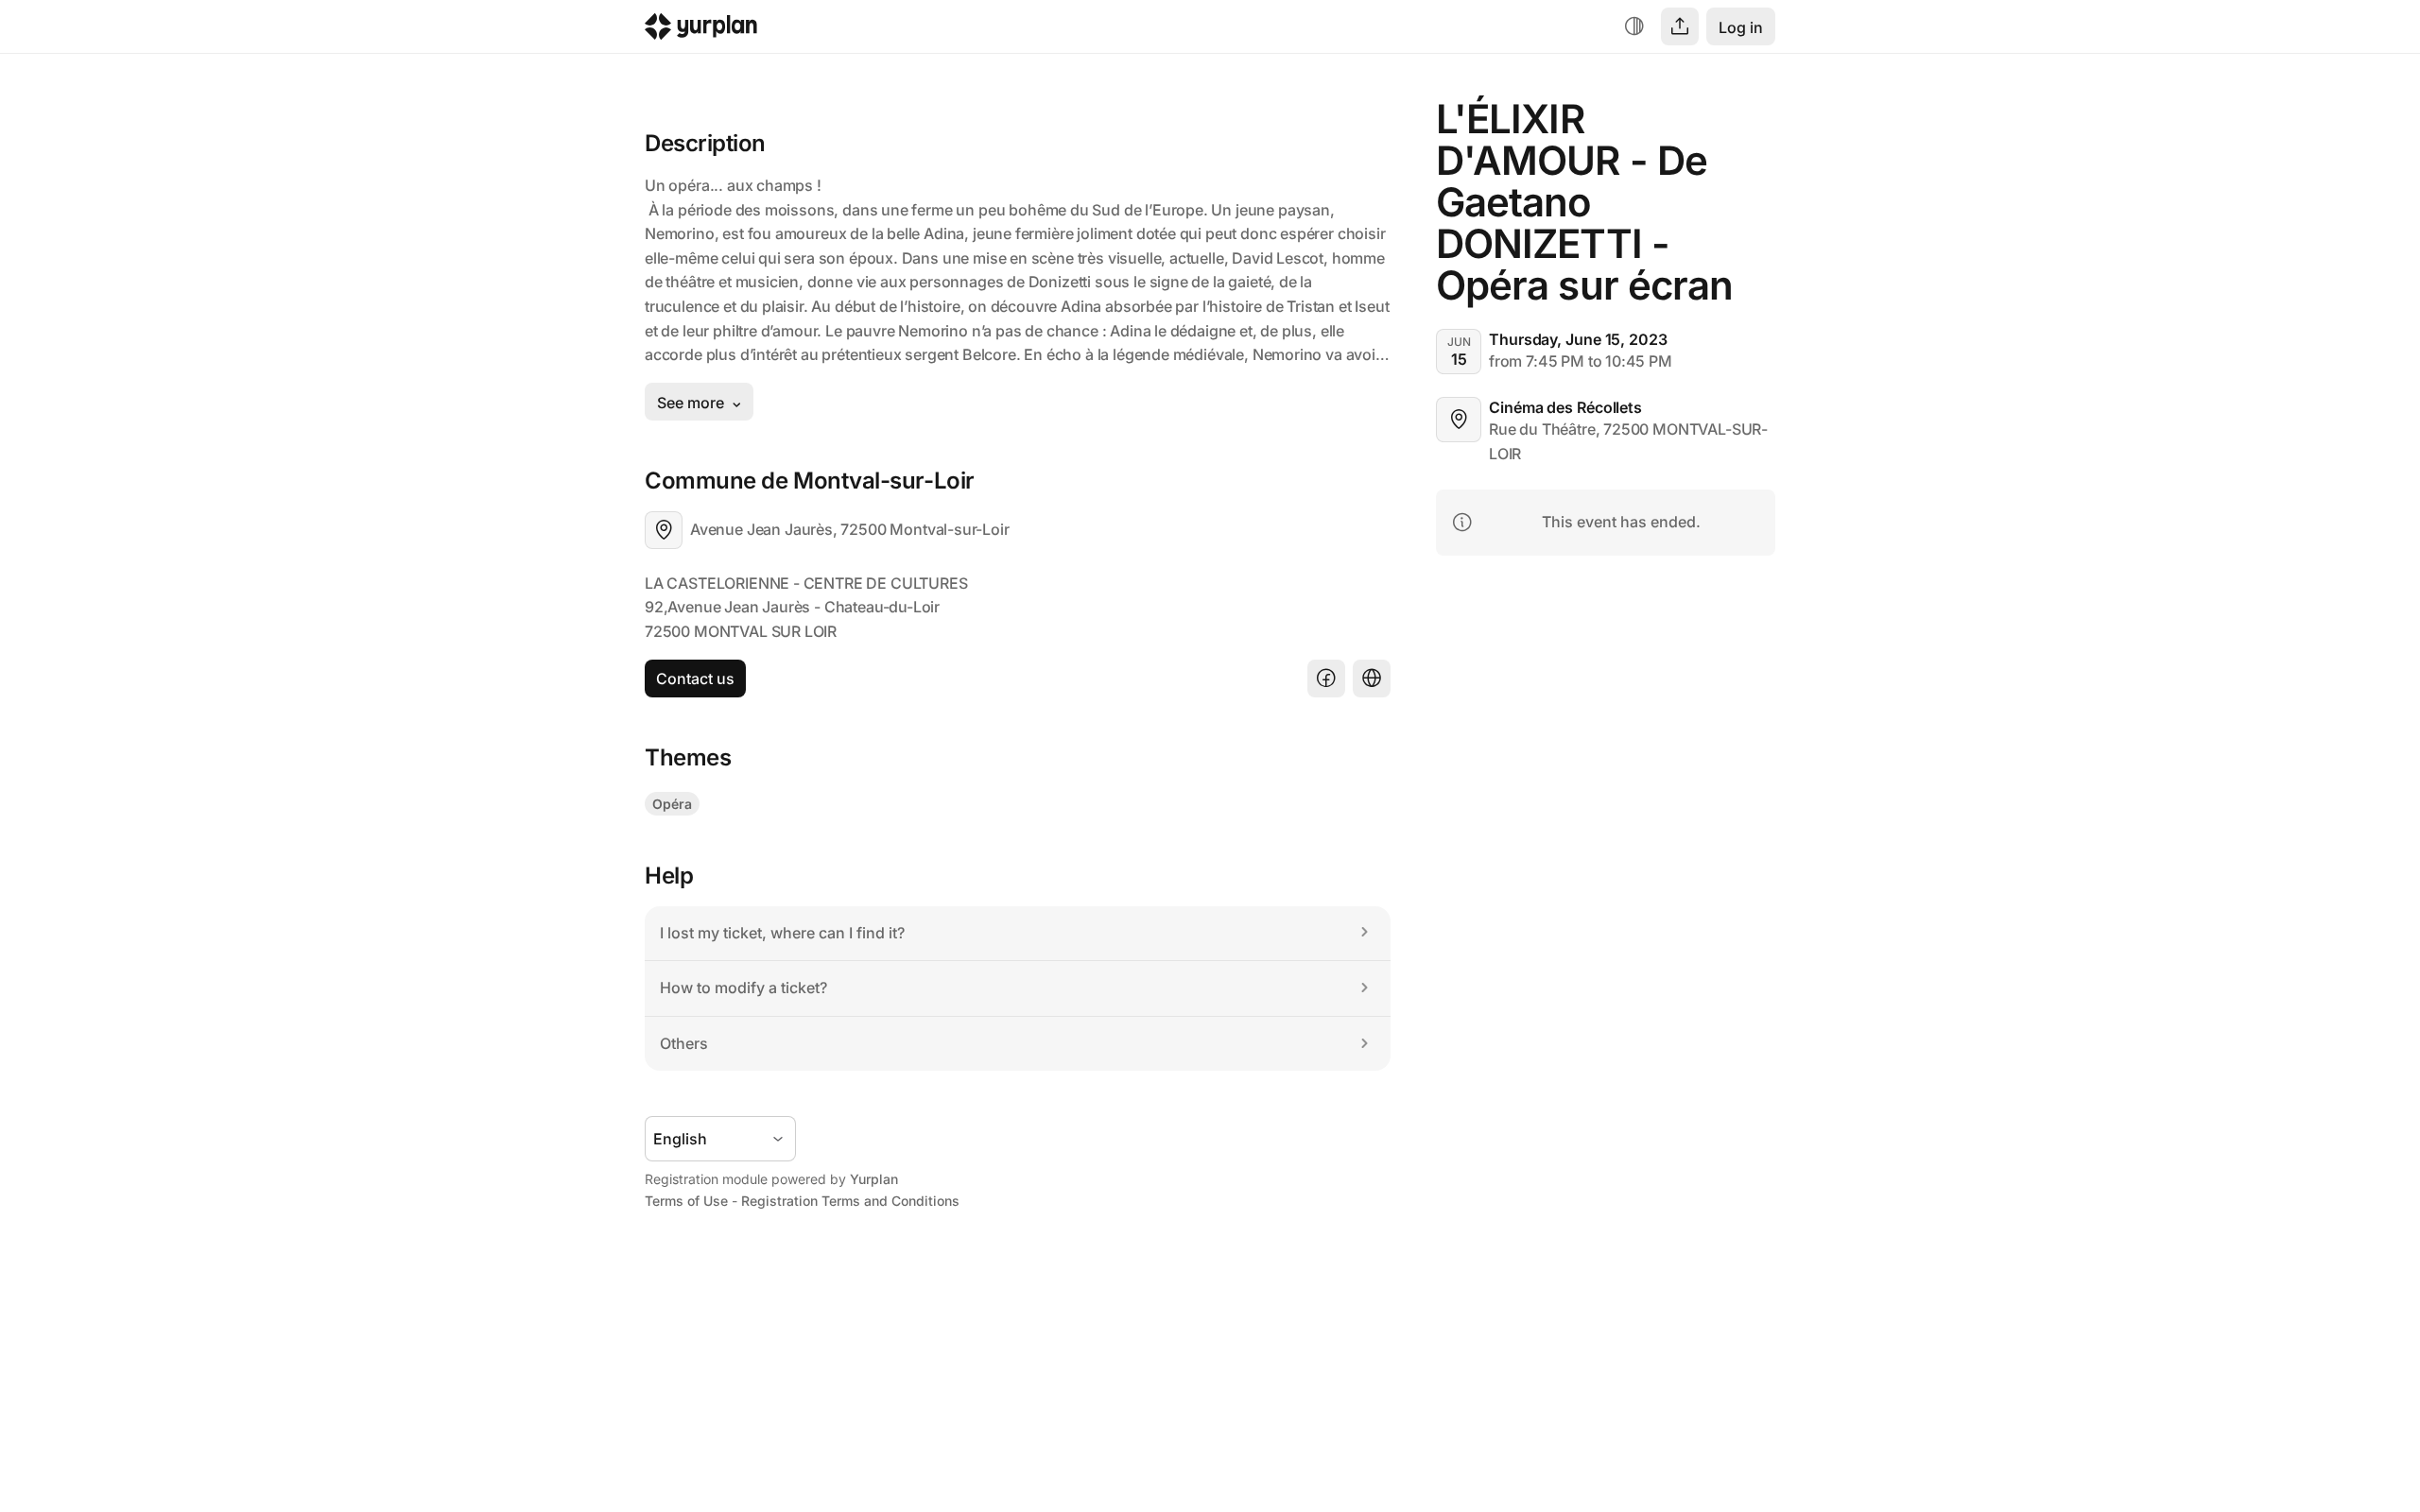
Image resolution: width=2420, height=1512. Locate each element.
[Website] (1372, 679)
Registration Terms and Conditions (850, 1201)
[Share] (1680, 26)
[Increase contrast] (1634, 26)
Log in (1741, 27)
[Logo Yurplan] (701, 31)
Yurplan (874, 1179)
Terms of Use (686, 1201)
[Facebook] (1326, 679)
